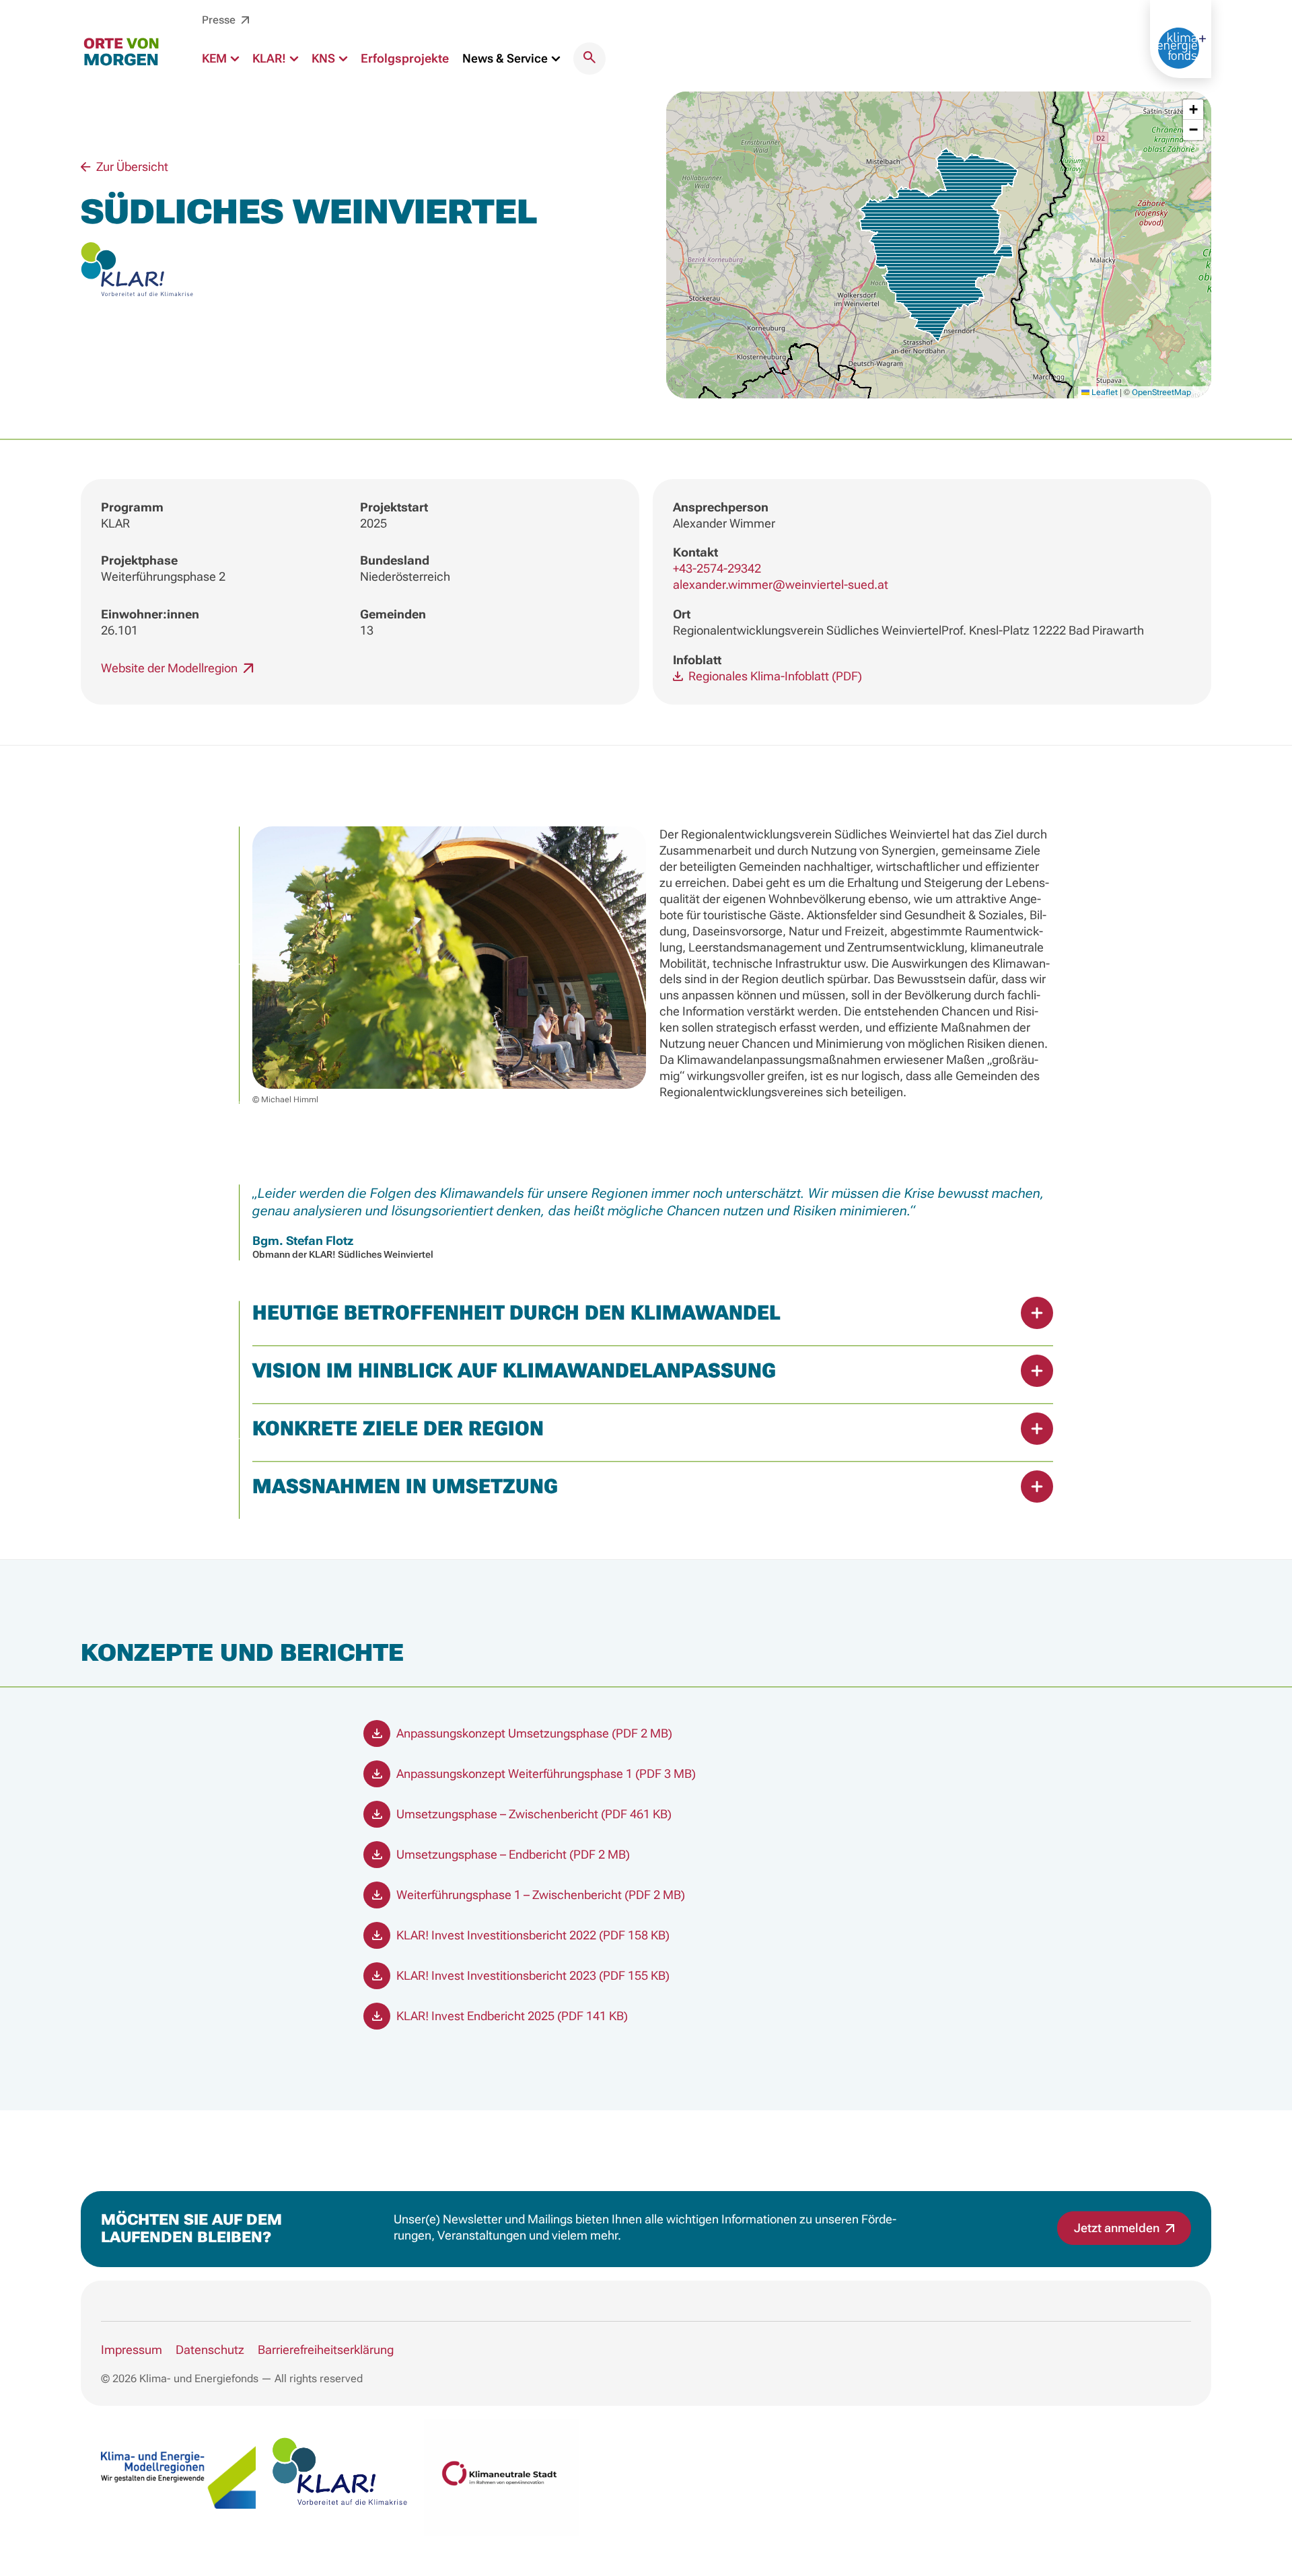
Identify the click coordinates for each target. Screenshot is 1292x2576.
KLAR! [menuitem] (271, 58)
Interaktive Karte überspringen (646, 83)
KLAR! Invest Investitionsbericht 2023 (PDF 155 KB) (532, 1975)
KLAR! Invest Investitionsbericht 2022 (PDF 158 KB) (532, 1935)
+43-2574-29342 (717, 568)
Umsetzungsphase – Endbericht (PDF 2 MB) (512, 1854)
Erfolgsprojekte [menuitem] (405, 58)
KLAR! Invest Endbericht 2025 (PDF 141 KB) (511, 2016)
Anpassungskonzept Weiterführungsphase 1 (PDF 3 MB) (545, 1774)
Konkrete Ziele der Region (398, 1428)
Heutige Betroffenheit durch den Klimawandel (516, 1313)
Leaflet (1104, 392)
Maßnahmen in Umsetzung (405, 1486)
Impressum (132, 2350)
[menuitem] (589, 59)
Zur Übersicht (131, 167)
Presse (220, 20)
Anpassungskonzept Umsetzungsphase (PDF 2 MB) (533, 1733)
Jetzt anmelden (1118, 2228)
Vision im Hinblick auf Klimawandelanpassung (514, 1370)
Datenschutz (210, 2350)
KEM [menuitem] (216, 58)
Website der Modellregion (171, 668)
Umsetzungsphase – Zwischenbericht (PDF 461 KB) (533, 1814)
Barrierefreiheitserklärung (326, 2350)
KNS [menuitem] (325, 58)
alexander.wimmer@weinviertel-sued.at (781, 584)
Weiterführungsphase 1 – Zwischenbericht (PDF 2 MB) (539, 1895)
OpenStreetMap (1161, 392)
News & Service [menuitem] (506, 58)
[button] (938, 245)
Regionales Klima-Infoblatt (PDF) (774, 676)
